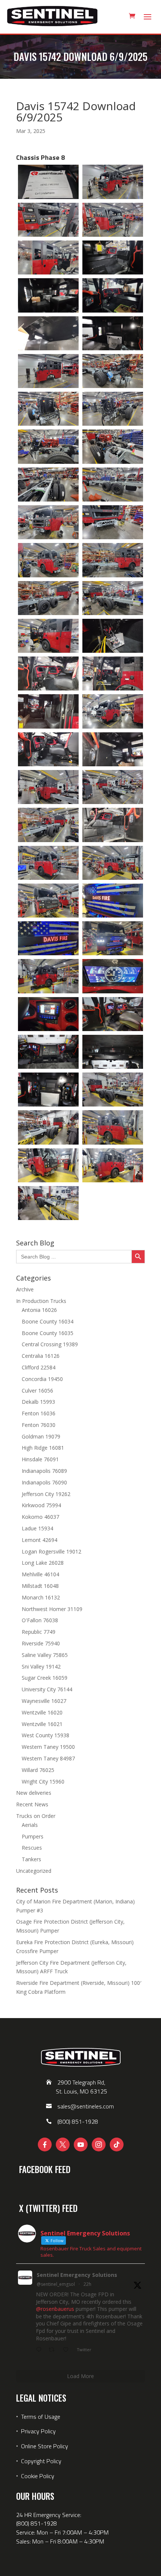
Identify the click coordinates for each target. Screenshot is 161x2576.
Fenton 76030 (39, 1425)
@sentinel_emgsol (56, 2284)
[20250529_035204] (48, 182)
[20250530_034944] (48, 522)
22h (87, 2284)
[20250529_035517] (113, 485)
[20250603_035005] (48, 976)
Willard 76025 (38, 1770)
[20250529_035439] (113, 371)
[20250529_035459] (113, 446)
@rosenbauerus (55, 2309)
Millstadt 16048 (40, 1586)
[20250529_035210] (113, 182)
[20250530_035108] (48, 674)
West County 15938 (45, 1735)
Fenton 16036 (39, 1413)
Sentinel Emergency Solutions (77, 2275)
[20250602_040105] (48, 749)
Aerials (30, 1825)
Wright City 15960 (43, 1782)
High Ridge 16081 (43, 1448)
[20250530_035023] (48, 598)
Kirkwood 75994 (41, 1505)
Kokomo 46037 (40, 1517)
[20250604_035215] (113, 1127)
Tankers (31, 1859)
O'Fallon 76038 (40, 1620)
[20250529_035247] (113, 257)
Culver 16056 (37, 1391)
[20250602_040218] (48, 863)
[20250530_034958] (48, 560)
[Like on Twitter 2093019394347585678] (68, 2350)
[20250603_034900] (113, 863)
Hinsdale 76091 (40, 1459)
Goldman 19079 (41, 1436)
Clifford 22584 (39, 1367)
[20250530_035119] (113, 674)
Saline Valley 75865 (45, 1655)
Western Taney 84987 (48, 1758)
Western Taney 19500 (48, 1747)
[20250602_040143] (113, 787)
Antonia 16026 (39, 1310)
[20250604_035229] (113, 1165)
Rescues (32, 1848)
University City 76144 (47, 1689)
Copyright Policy (41, 2461)
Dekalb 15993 (38, 1402)
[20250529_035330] (48, 333)
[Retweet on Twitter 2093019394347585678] (54, 2350)
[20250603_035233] (48, 1127)
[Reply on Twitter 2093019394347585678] (40, 2350)
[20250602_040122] (113, 749)
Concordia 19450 (42, 1379)
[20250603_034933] (113, 901)
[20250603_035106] (113, 1014)
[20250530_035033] (113, 598)
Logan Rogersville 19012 (51, 1551)
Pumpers (33, 1836)
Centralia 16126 (41, 1356)
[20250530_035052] (48, 636)
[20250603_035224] (113, 1090)
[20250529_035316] (113, 295)
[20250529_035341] (113, 333)
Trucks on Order (36, 1816)
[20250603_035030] (113, 976)
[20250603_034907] (48, 901)
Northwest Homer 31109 (52, 1609)
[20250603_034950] (48, 938)
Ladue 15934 (37, 1528)
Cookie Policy (38, 2476)
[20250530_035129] (48, 711)
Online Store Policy (45, 2446)
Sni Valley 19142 (41, 1666)
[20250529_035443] (48, 409)
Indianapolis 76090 (44, 1482)
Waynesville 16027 (44, 1701)
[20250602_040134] (48, 787)
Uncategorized (34, 1871)
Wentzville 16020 (42, 1712)
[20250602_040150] (48, 825)
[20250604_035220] (48, 1165)
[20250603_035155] (48, 1090)
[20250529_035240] (48, 257)
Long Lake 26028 (43, 1563)
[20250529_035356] (48, 371)
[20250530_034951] (113, 522)
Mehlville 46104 (40, 1574)
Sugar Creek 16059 (45, 1678)
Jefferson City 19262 (46, 1494)
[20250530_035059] (113, 636)
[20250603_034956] (113, 938)
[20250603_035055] (48, 1014)
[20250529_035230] (113, 220)
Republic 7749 (39, 1632)
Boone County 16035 (48, 1333)
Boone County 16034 (48, 1321)
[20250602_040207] (113, 825)
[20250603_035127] (48, 1052)
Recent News (32, 1804)
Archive (25, 1289)
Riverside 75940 (41, 1643)
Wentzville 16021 (42, 1724)
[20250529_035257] (48, 295)
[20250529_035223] (48, 220)
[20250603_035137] (113, 1052)
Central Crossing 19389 (50, 1344)
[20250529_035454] (48, 446)
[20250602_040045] (113, 711)
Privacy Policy (38, 2431)
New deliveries (34, 1793)
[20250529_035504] (48, 485)
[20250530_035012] (113, 560)
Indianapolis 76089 (44, 1471)
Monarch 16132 (41, 1597)
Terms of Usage (40, 2417)
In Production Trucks (41, 1301)
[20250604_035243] (48, 1203)
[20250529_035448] (113, 409)
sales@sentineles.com (86, 2106)
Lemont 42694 (40, 1540)
